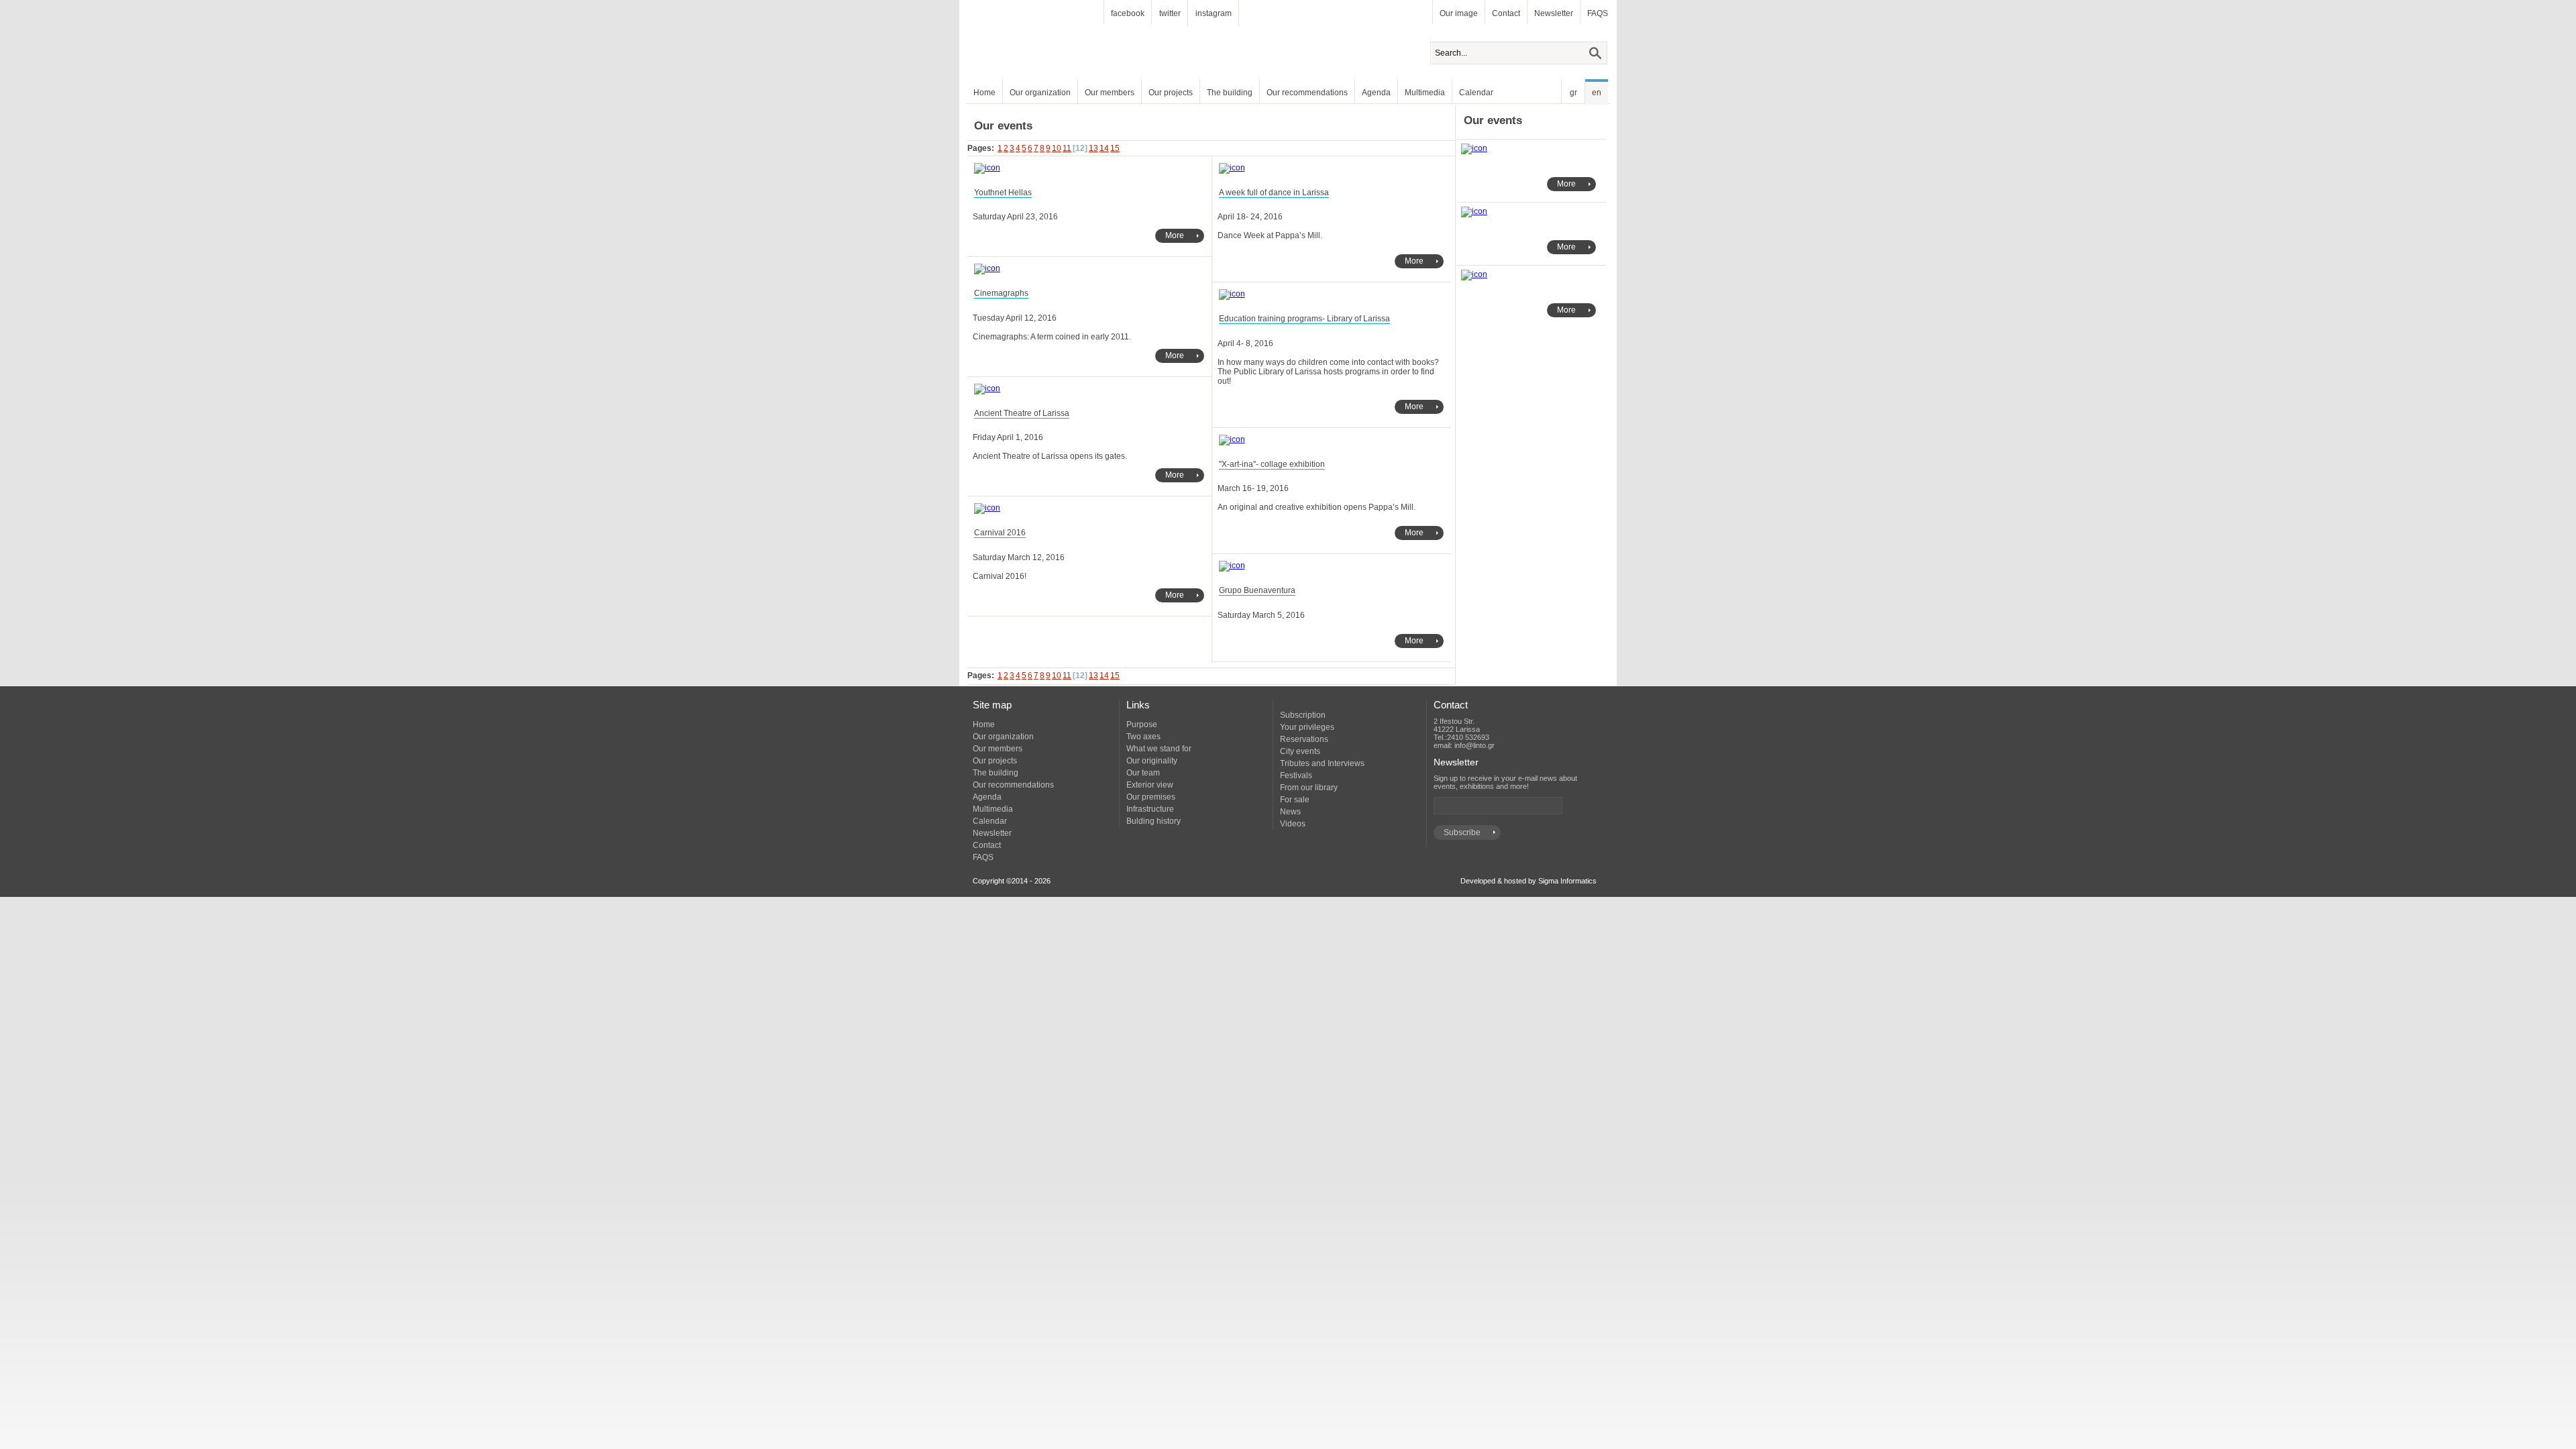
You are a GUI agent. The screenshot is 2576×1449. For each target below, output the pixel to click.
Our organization (1040, 93)
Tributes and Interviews (1322, 763)
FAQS (1598, 13)
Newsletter (1554, 13)
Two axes (1143, 737)
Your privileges (1307, 727)
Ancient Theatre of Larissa (1022, 413)
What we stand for (1159, 749)
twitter (1170, 13)
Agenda (1376, 93)
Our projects (1171, 93)
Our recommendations (1307, 93)
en (1597, 93)
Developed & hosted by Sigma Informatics (1528, 881)
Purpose (1142, 724)
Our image (1459, 13)
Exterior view (1150, 785)
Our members (1110, 93)
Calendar (1476, 93)
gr (1573, 93)
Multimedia (1425, 93)
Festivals (1296, 775)
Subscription (1303, 715)
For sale (1295, 800)
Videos (1293, 824)
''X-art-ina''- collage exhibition (1272, 464)
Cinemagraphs (1001, 293)
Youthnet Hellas (1003, 193)
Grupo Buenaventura (1257, 590)
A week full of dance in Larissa (1274, 193)
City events (1300, 751)
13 (1093, 148)
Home (984, 93)
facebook (1128, 13)
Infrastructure (1150, 809)
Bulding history (1153, 821)
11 (1067, 148)
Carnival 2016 (1000, 533)
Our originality (1152, 761)
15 (1115, 148)
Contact (1506, 13)
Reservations (1304, 739)
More (1175, 235)
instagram (1214, 13)
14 (1104, 148)
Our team (1143, 773)
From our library (1309, 788)
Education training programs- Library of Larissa (1304, 319)
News (1290, 812)
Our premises (1151, 797)
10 (1057, 148)
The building (1230, 93)
